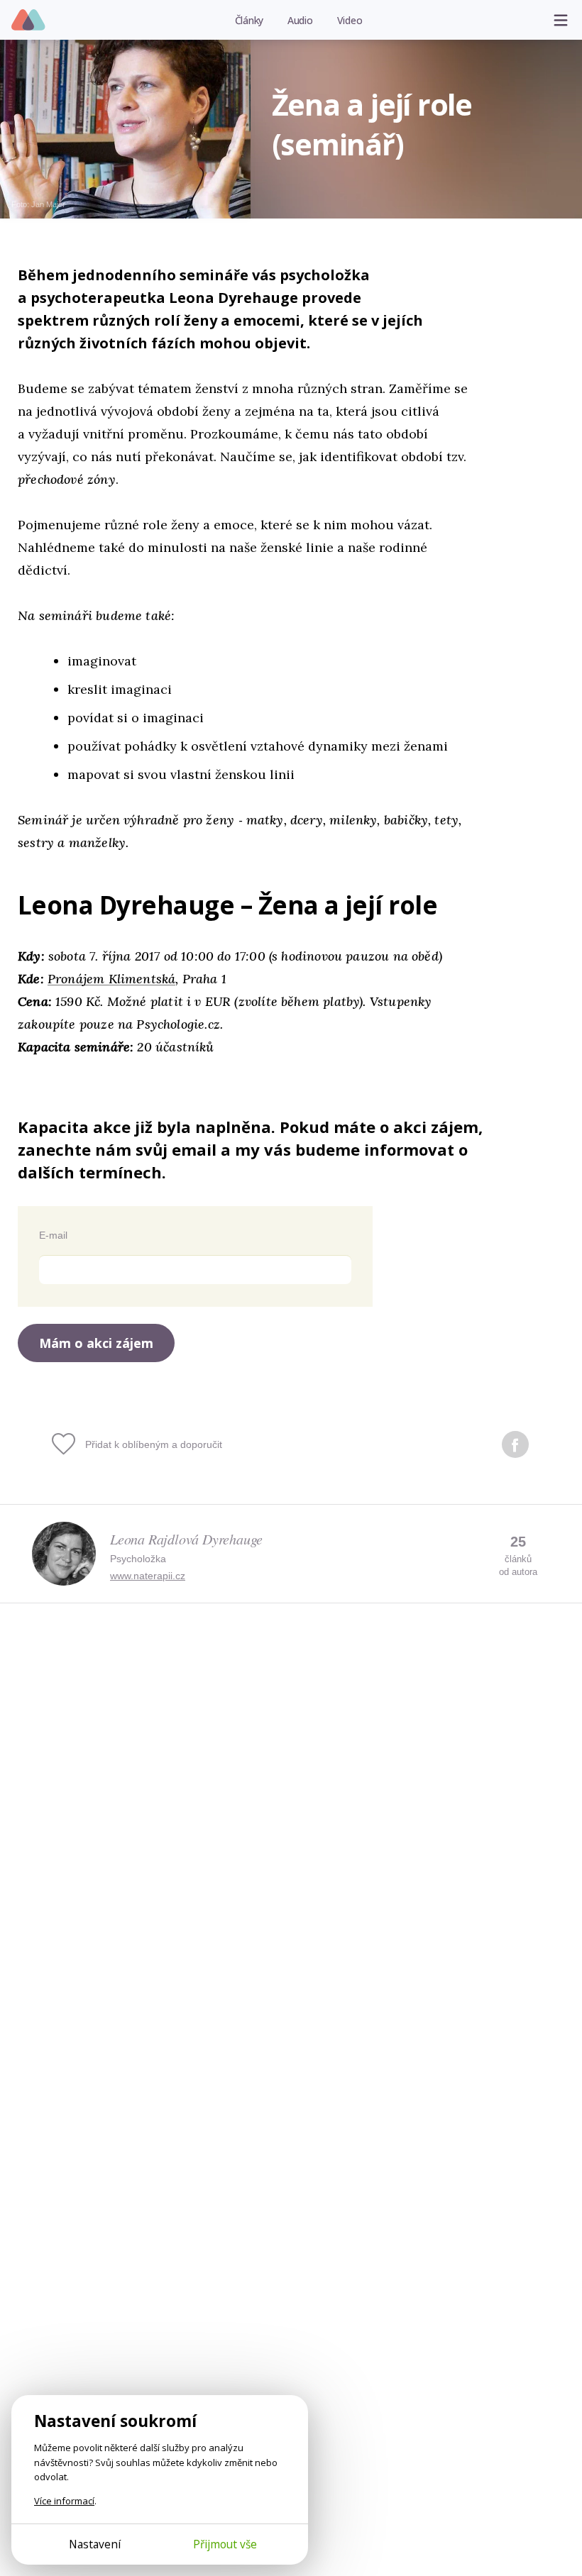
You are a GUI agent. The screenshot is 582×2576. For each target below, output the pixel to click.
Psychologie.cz (29, 21)
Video (350, 20)
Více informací (64, 2501)
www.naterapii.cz (148, 1576)
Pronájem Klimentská (111, 979)
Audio (300, 20)
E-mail (53, 1235)
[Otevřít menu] (561, 20)
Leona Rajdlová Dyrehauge (186, 1539)
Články (249, 20)
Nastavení (95, 2544)
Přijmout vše (225, 2544)
